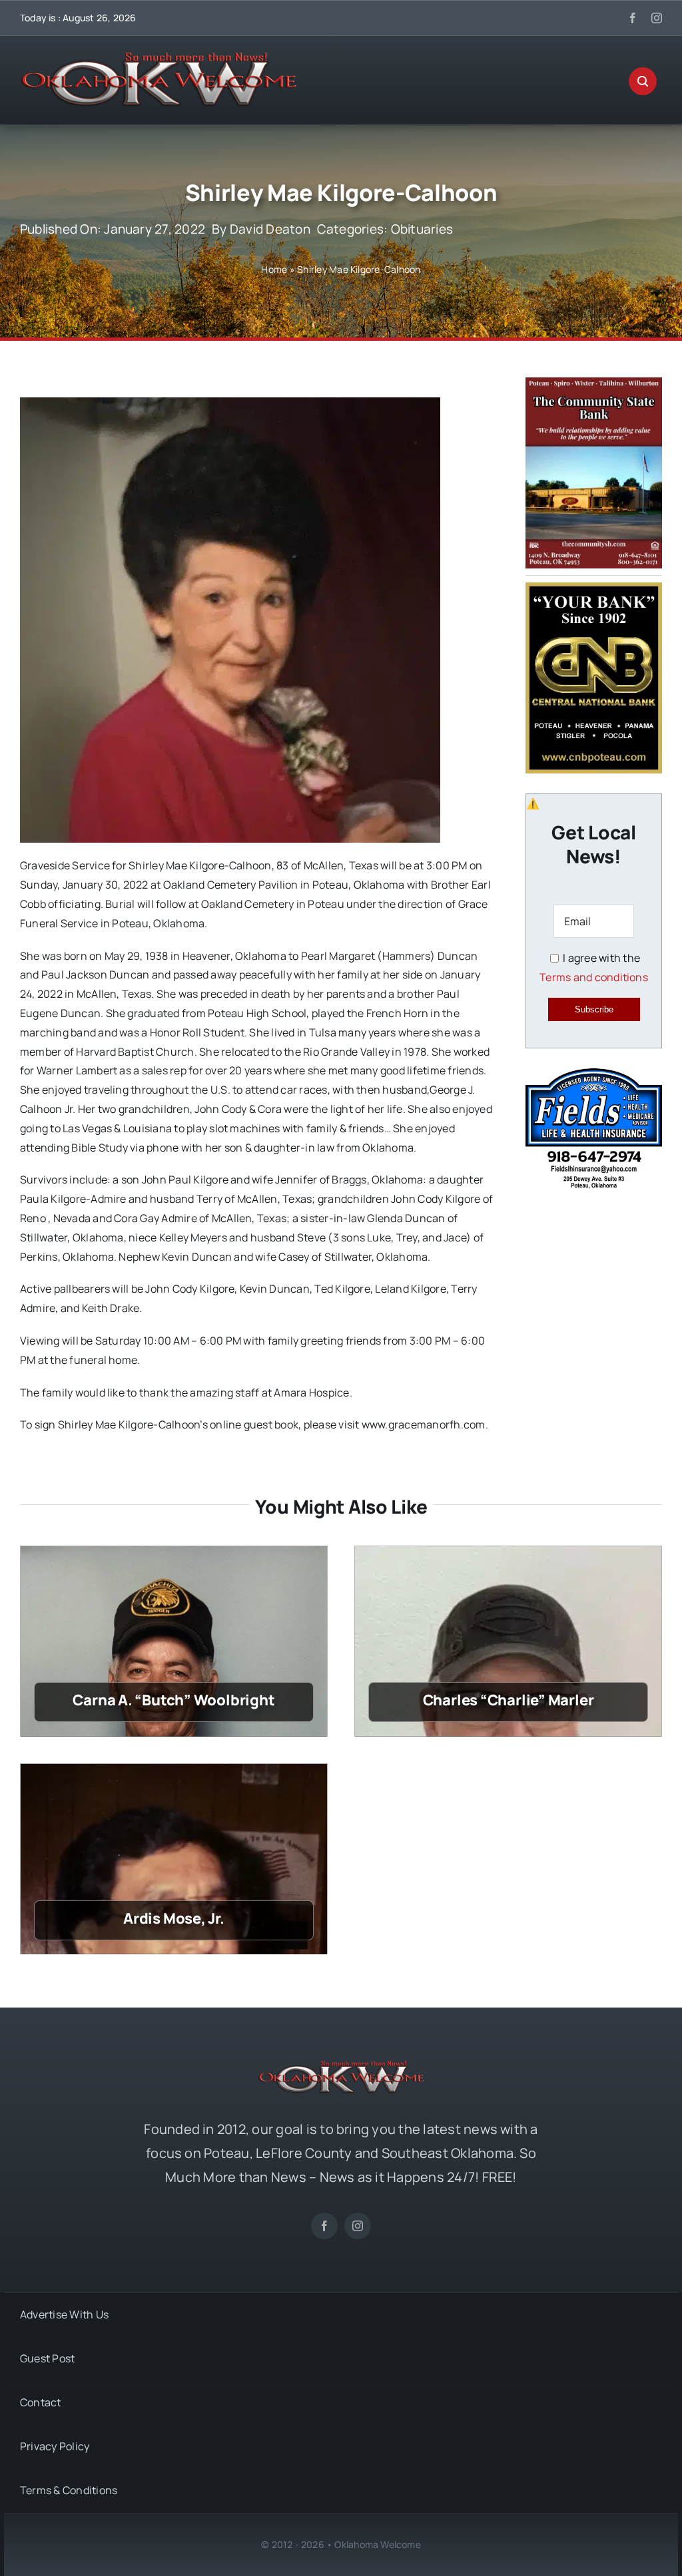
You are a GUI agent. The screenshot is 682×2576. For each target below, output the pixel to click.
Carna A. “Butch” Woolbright (173, 1700)
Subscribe (594, 1009)
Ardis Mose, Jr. (174, 1918)
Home (274, 269)
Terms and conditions (594, 977)
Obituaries (422, 229)
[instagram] (657, 18)
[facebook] (633, 18)
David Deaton (270, 229)
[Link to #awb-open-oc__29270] (643, 81)
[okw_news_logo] (159, 58)
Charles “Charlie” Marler (509, 1700)
